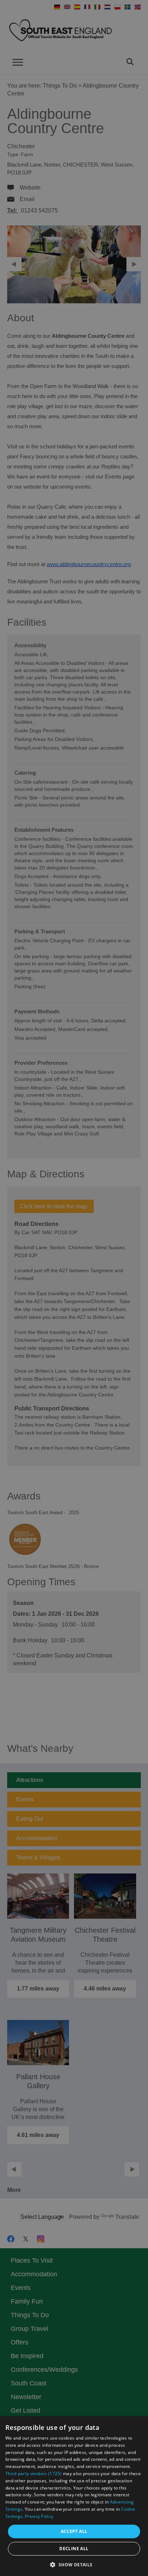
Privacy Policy (39, 2516)
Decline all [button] (74, 2549)
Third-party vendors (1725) (34, 2474)
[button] (74, 2564)
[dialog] (74, 2496)
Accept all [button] (74, 2531)
